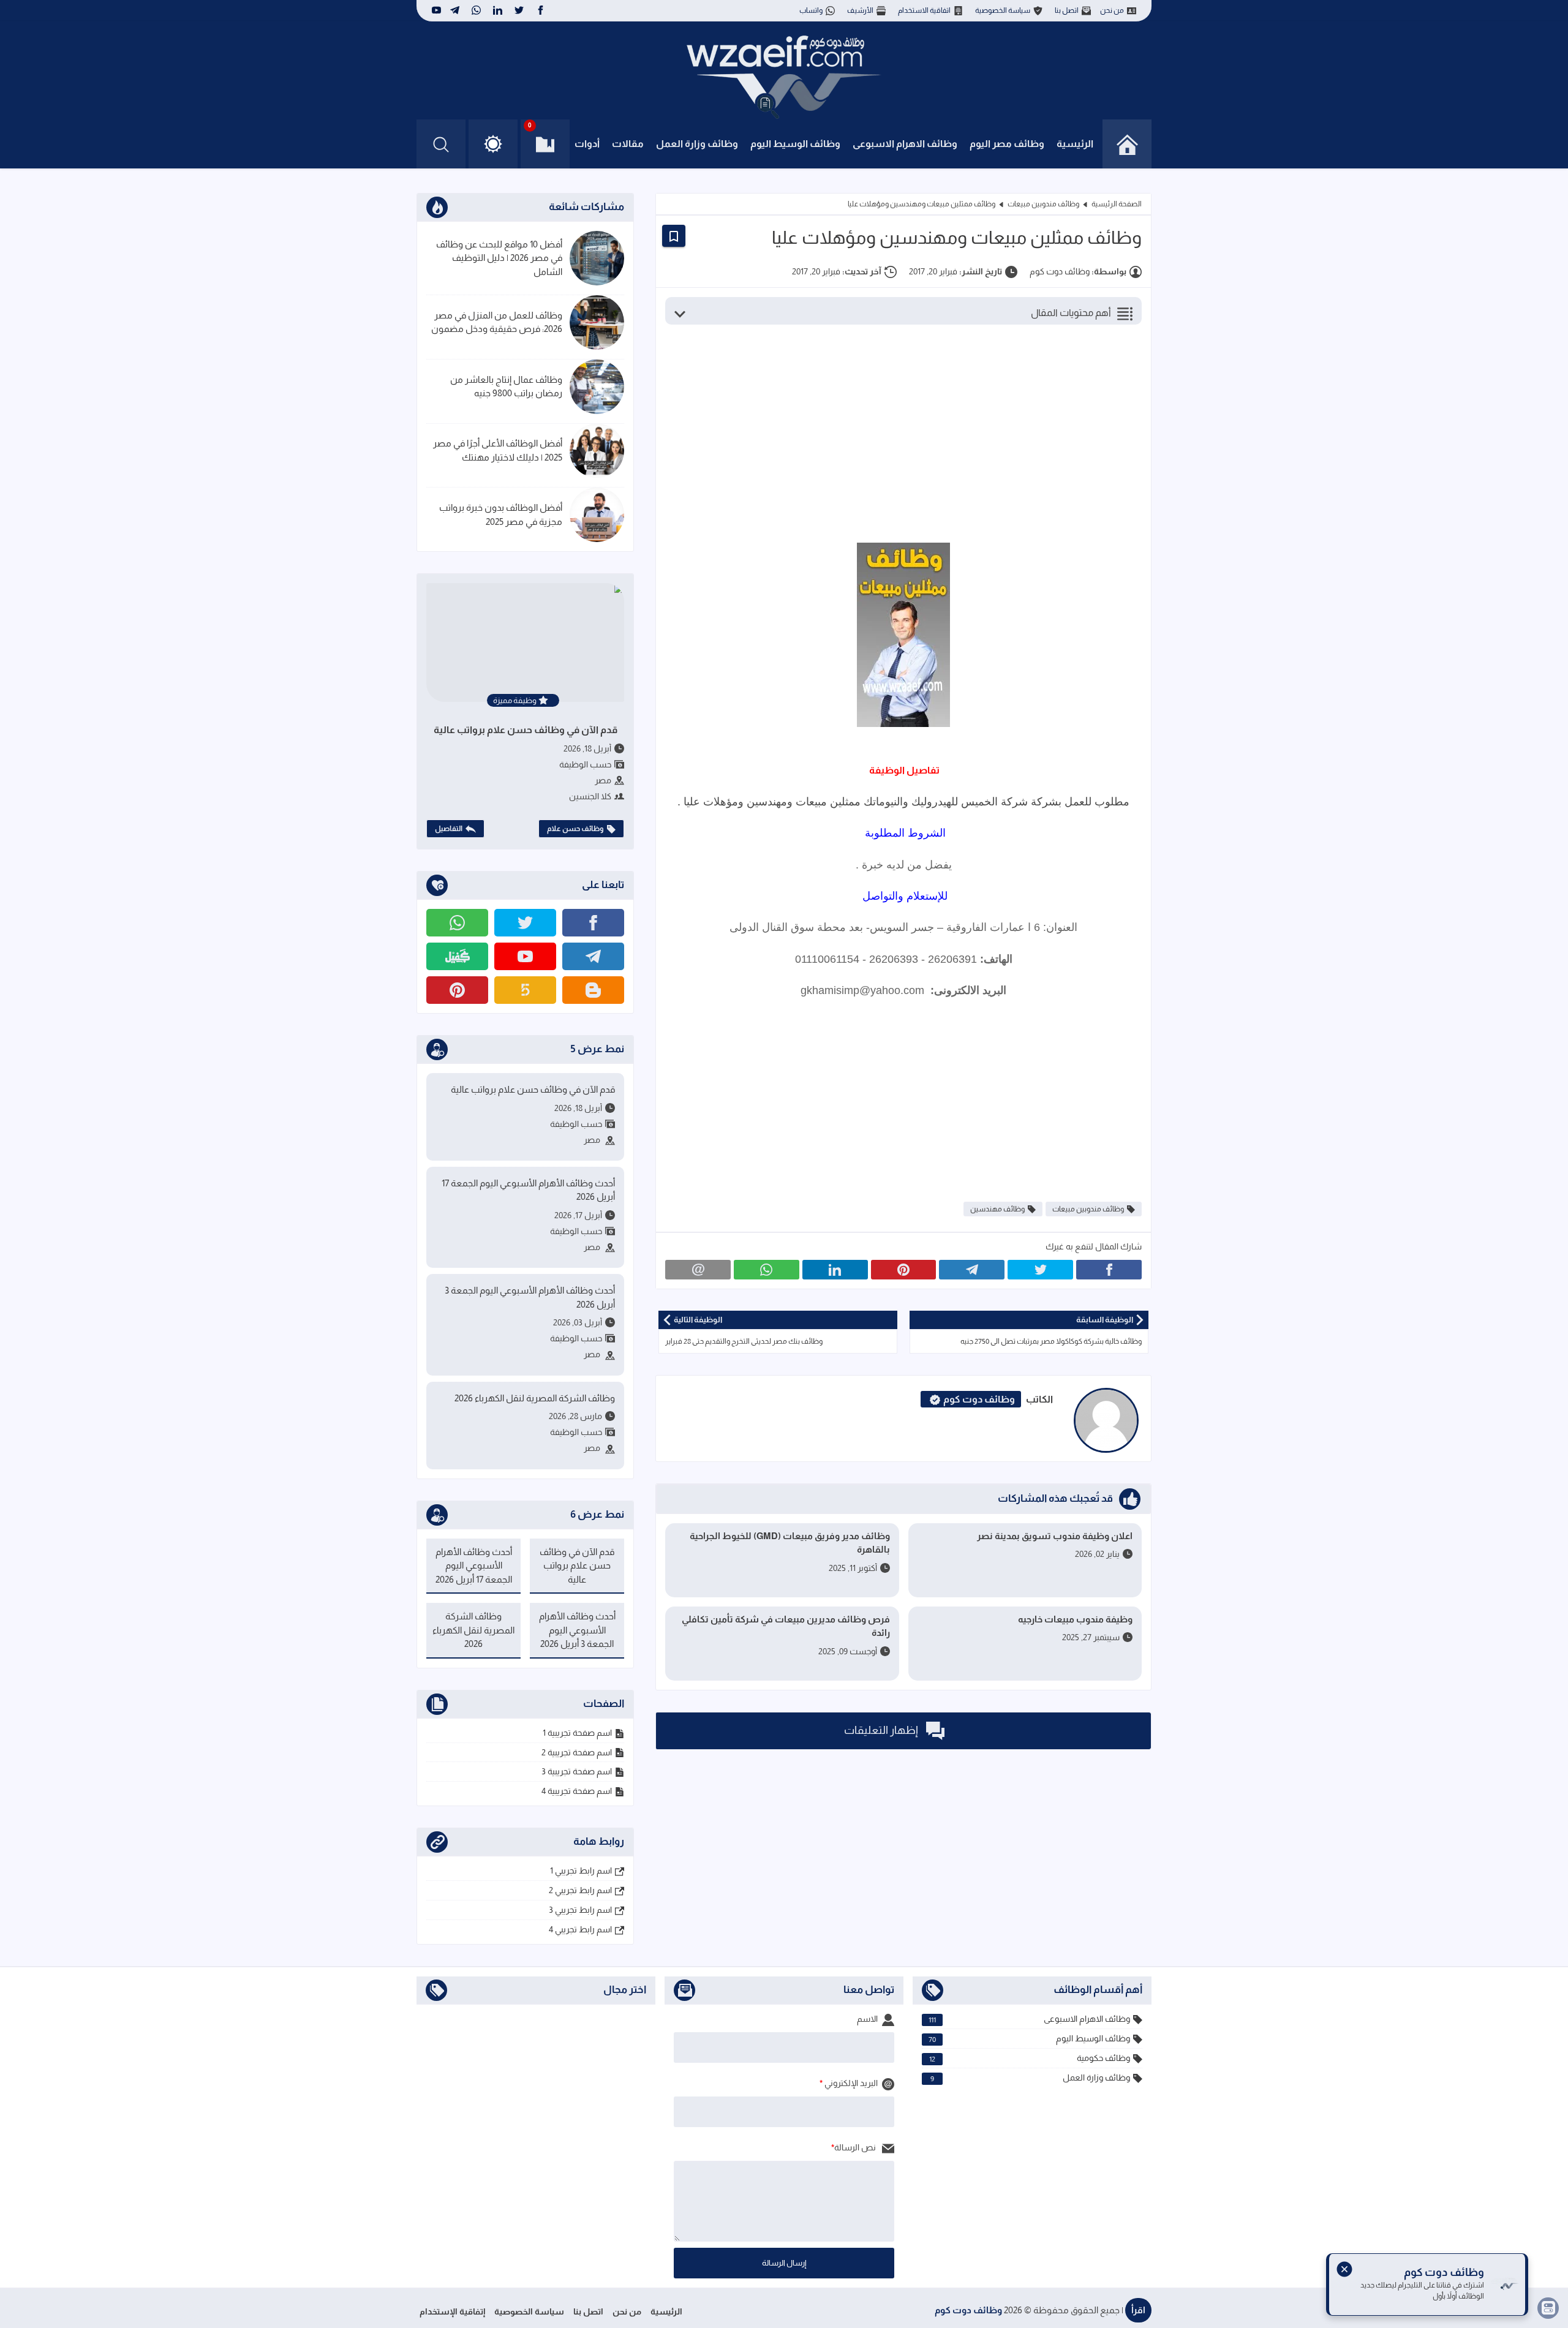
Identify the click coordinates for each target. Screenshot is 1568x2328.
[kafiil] (457, 956)
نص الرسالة (856, 2147)
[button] (493, 144)
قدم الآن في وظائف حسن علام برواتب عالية (526, 730)
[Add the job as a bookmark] (674, 236)
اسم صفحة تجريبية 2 (577, 1752)
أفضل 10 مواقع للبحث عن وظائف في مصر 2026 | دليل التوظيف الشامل (499, 258)
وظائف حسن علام (575, 829)
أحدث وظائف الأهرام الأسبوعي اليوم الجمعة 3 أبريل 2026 (530, 1297)
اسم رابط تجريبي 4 (580, 1929)
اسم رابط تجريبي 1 (581, 1870)
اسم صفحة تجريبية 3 (577, 1771)
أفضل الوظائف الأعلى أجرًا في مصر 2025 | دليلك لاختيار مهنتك (498, 450)
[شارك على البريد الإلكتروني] (698, 1270)
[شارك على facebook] (1109, 1270)
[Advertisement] (894, 432)
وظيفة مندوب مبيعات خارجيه (1075, 1619)
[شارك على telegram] (972, 1270)
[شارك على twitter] (1040, 1270)
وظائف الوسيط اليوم (795, 144)
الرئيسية (1075, 144)
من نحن (1112, 10)
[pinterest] (457, 990)
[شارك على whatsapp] (767, 1270)
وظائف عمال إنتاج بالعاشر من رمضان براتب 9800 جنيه (506, 386)
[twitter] (519, 10)
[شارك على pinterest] (904, 1270)
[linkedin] (498, 10)
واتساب (811, 10)
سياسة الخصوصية (1003, 10)
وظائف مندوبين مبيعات (1043, 204)
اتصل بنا (1067, 10)
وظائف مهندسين (997, 1209)
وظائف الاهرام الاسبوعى (905, 144)
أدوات (587, 144)
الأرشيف (860, 10)
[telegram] (455, 10)
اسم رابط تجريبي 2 (580, 1890)
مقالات (628, 144)
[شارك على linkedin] (835, 1270)
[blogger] (593, 990)
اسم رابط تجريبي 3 (580, 1910)
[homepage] (1127, 144)
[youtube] (435, 10)
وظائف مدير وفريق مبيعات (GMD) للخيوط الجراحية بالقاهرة (790, 1543)
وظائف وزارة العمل (697, 144)
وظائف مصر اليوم (1007, 144)
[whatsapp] (476, 10)
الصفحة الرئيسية (1117, 204)
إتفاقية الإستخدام (452, 2311)
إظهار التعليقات (882, 1730)
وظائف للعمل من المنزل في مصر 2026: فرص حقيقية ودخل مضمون (497, 322)
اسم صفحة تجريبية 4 (577, 1791)
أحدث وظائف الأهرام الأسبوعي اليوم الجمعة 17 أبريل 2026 (528, 1190)
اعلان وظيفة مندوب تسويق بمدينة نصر (1055, 1536)
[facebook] (541, 10)
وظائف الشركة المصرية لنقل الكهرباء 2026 (535, 1398)
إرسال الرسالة (784, 2263)
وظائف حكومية (1030, 2058)
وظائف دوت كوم (968, 2310)
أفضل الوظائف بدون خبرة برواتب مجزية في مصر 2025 (501, 514)
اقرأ (1138, 2310)
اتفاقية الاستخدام (924, 10)
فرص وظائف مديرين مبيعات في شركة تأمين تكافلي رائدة (786, 1626)
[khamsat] (525, 990)
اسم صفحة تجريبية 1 (577, 1733)
